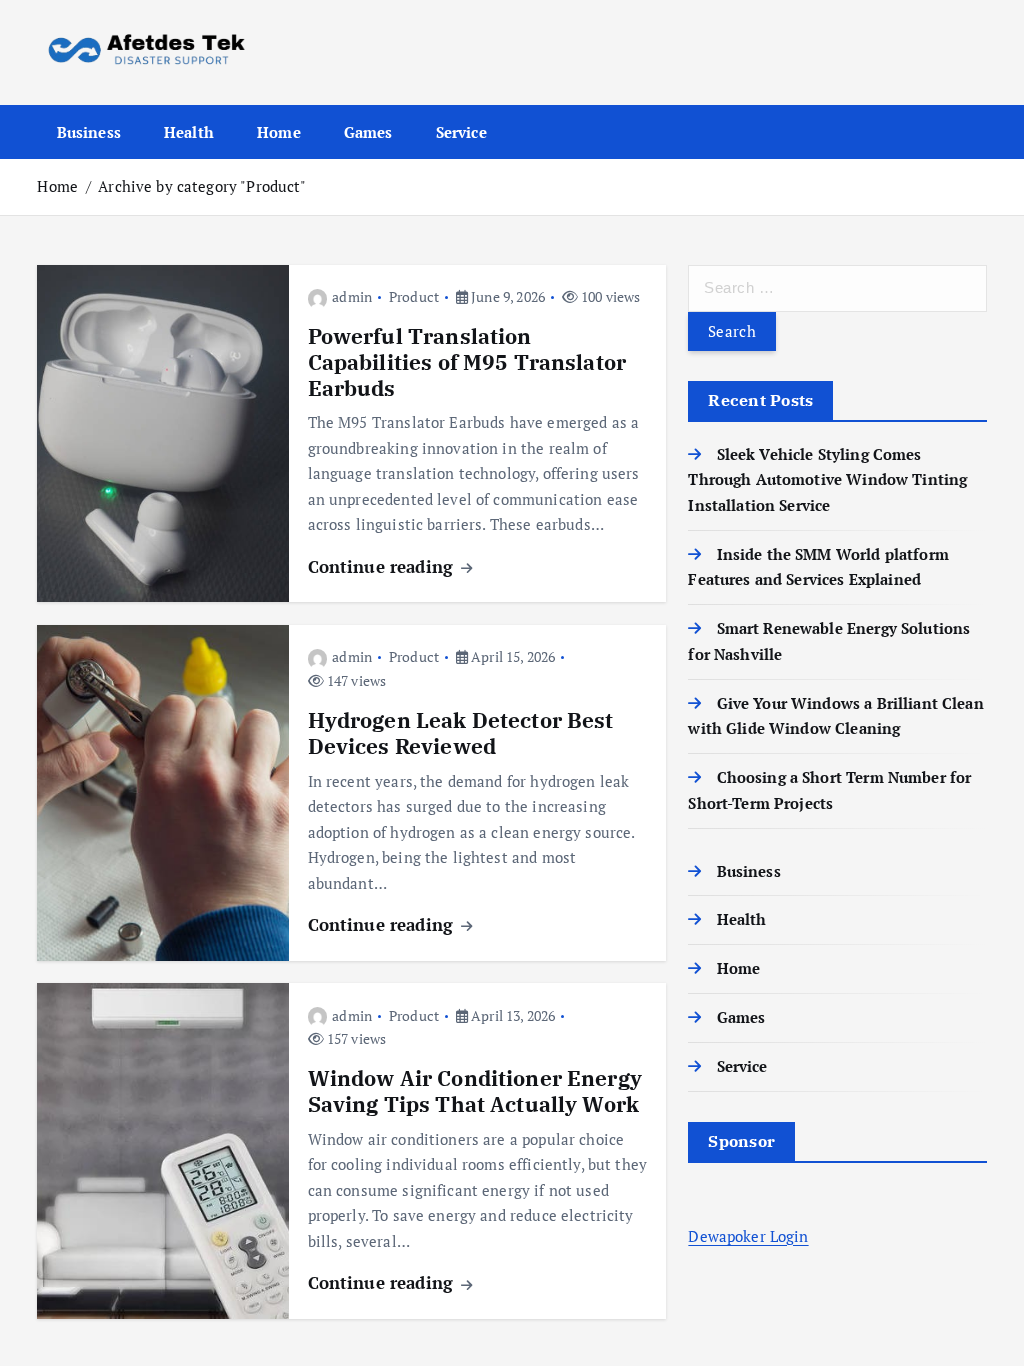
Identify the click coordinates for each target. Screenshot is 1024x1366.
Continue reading (383, 566)
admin (352, 296)
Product (414, 296)
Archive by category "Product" (202, 186)
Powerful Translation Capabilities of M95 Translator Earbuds (467, 362)
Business (89, 132)
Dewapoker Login (748, 1236)
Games (368, 132)
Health (189, 132)
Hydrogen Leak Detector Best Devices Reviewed (461, 733)
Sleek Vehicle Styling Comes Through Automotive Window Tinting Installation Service (827, 479)
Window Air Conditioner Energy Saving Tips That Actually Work (475, 1091)
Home (279, 132)
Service (461, 132)
